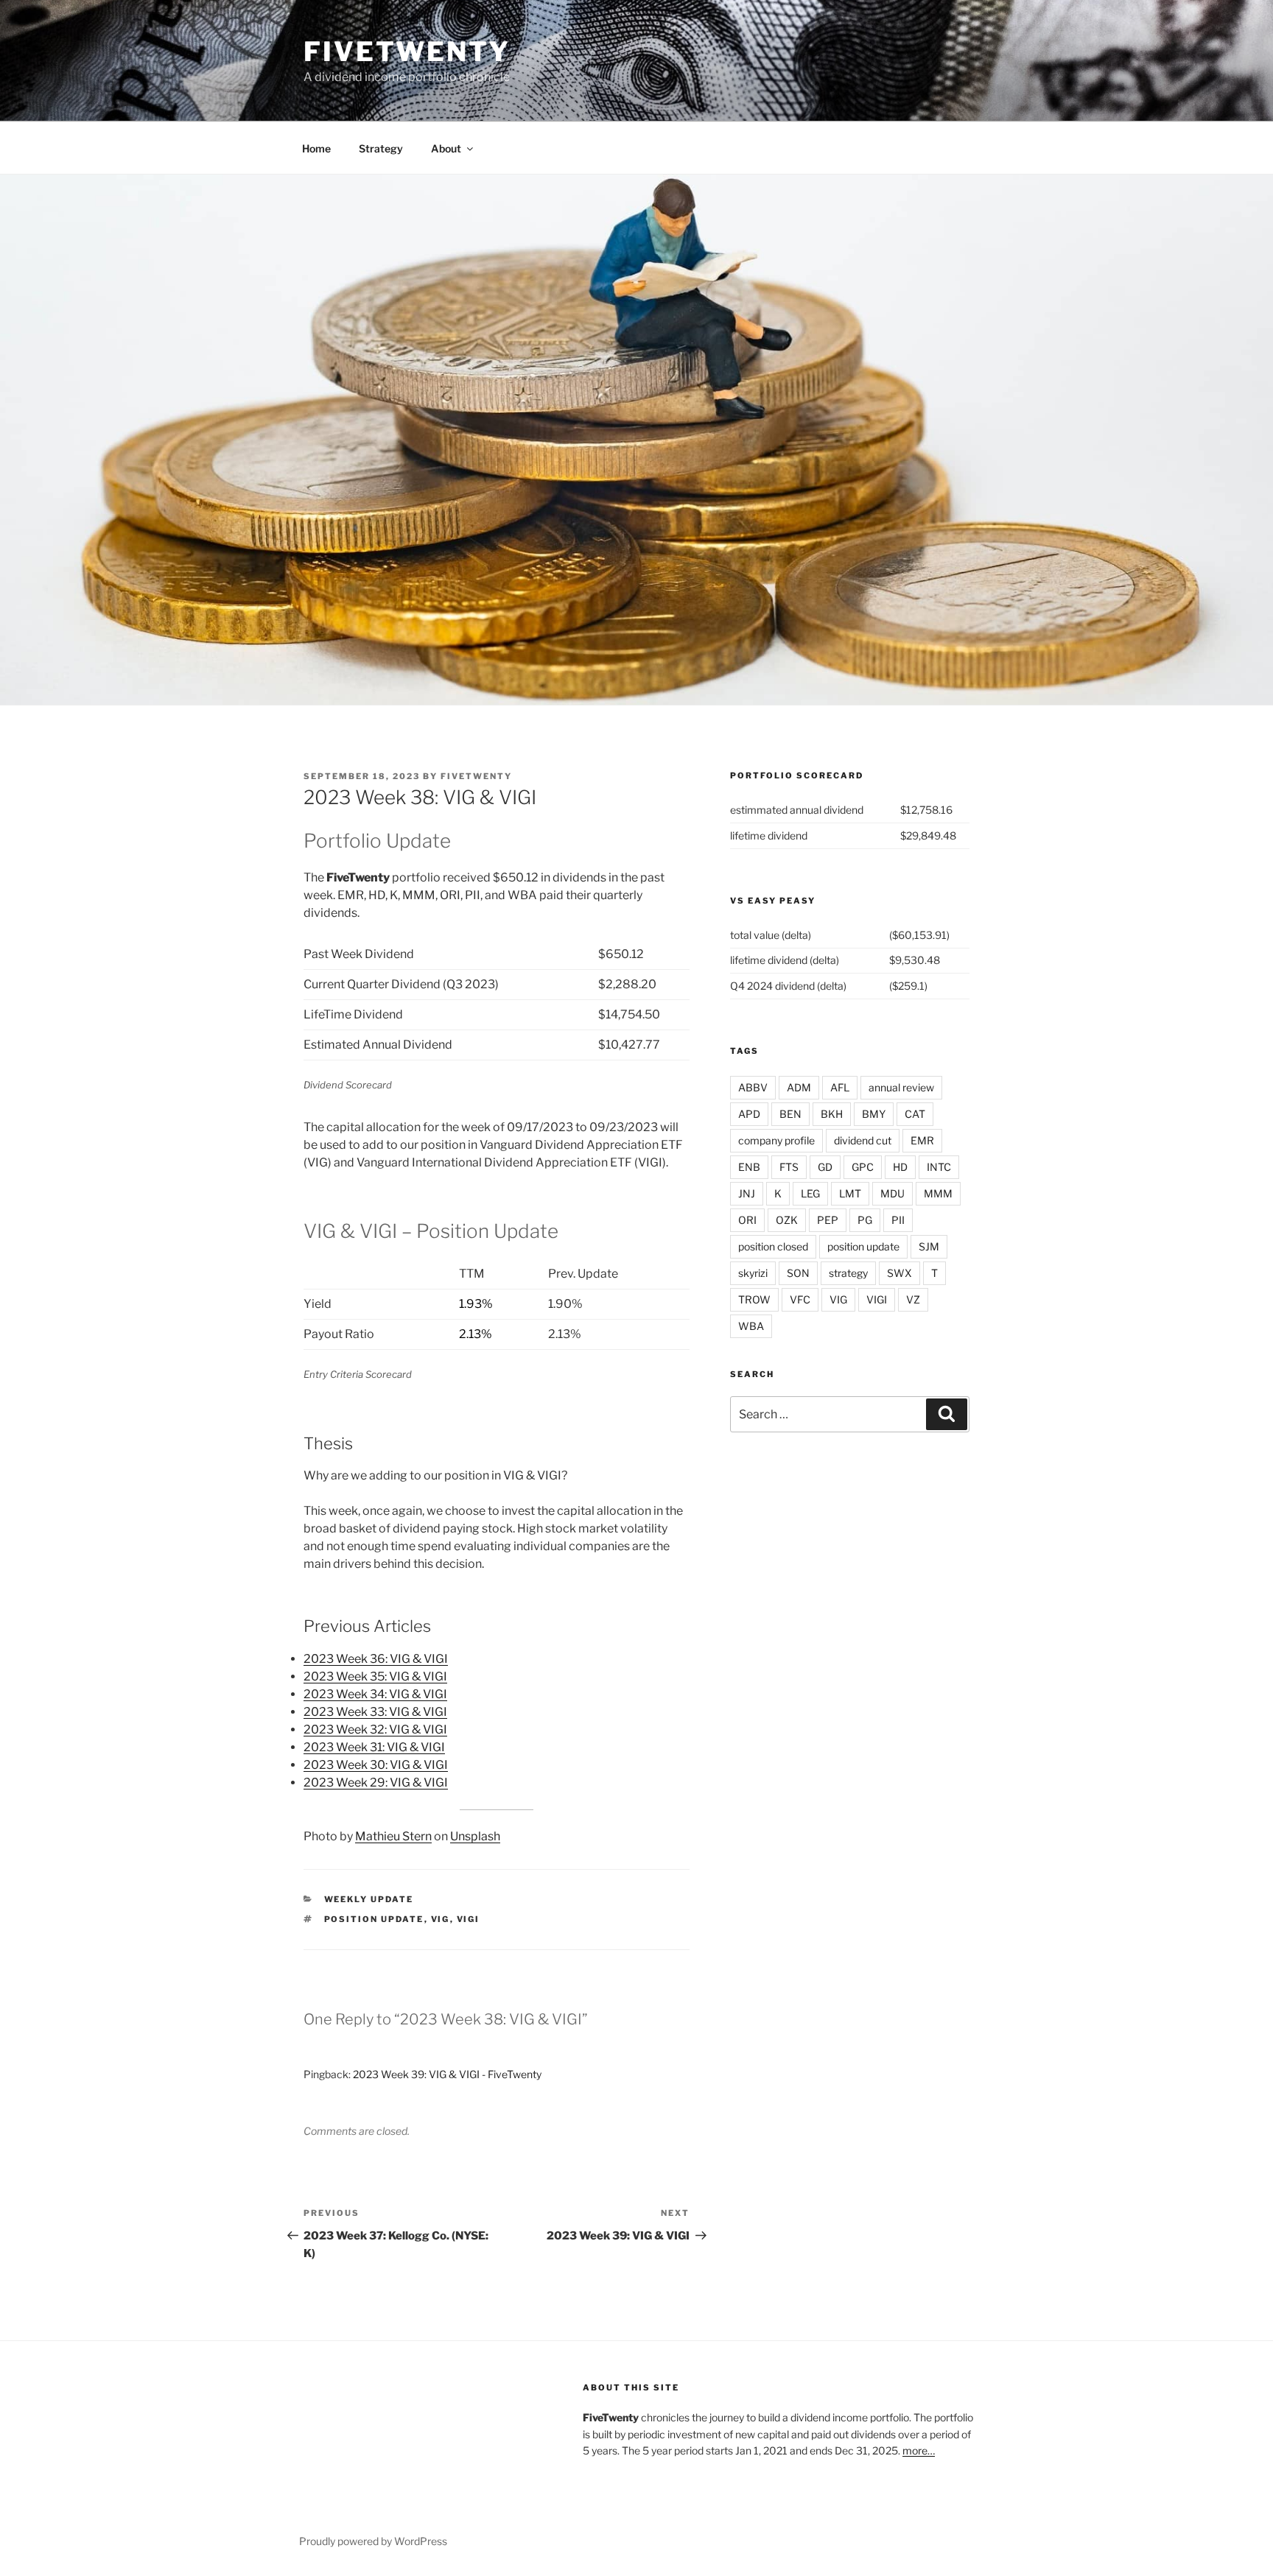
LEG (810, 1193)
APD (749, 1114)
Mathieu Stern (393, 1836)
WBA (751, 1326)
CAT (915, 1114)
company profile (776, 1140)
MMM (938, 1193)
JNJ (747, 1193)
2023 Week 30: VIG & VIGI (376, 1765)
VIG (441, 1919)
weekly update (369, 1899)
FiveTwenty (407, 52)
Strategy (381, 148)
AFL (840, 1087)
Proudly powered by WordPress (373, 2541)
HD (900, 1167)
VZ (913, 1299)
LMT (850, 1193)
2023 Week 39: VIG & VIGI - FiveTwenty (447, 2074)
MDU (892, 1193)
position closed (773, 1246)
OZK (787, 1220)
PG (865, 1220)
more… (919, 2450)
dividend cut (863, 1140)
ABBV (753, 1087)
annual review (901, 1087)
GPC (863, 1167)
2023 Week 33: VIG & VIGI (375, 1712)
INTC (939, 1167)
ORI (747, 1220)
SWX (899, 1273)
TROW (754, 1299)
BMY (874, 1114)
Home (316, 148)
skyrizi (753, 1273)
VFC (800, 1299)
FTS (789, 1167)
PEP (828, 1220)
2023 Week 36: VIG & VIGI (376, 1659)
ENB (749, 1167)
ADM (799, 1087)
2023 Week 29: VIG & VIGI (376, 1783)
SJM (929, 1246)
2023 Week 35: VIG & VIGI (375, 1676)
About (446, 148)
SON (798, 1273)
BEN (790, 1114)
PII (898, 1220)
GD (825, 1167)
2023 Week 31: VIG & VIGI (374, 1747)
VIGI (469, 1919)
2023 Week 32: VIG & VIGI (375, 1729)
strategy (848, 1273)
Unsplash (475, 1836)
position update (374, 1919)
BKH (832, 1114)
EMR (922, 1140)
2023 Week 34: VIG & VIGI (375, 1694)
